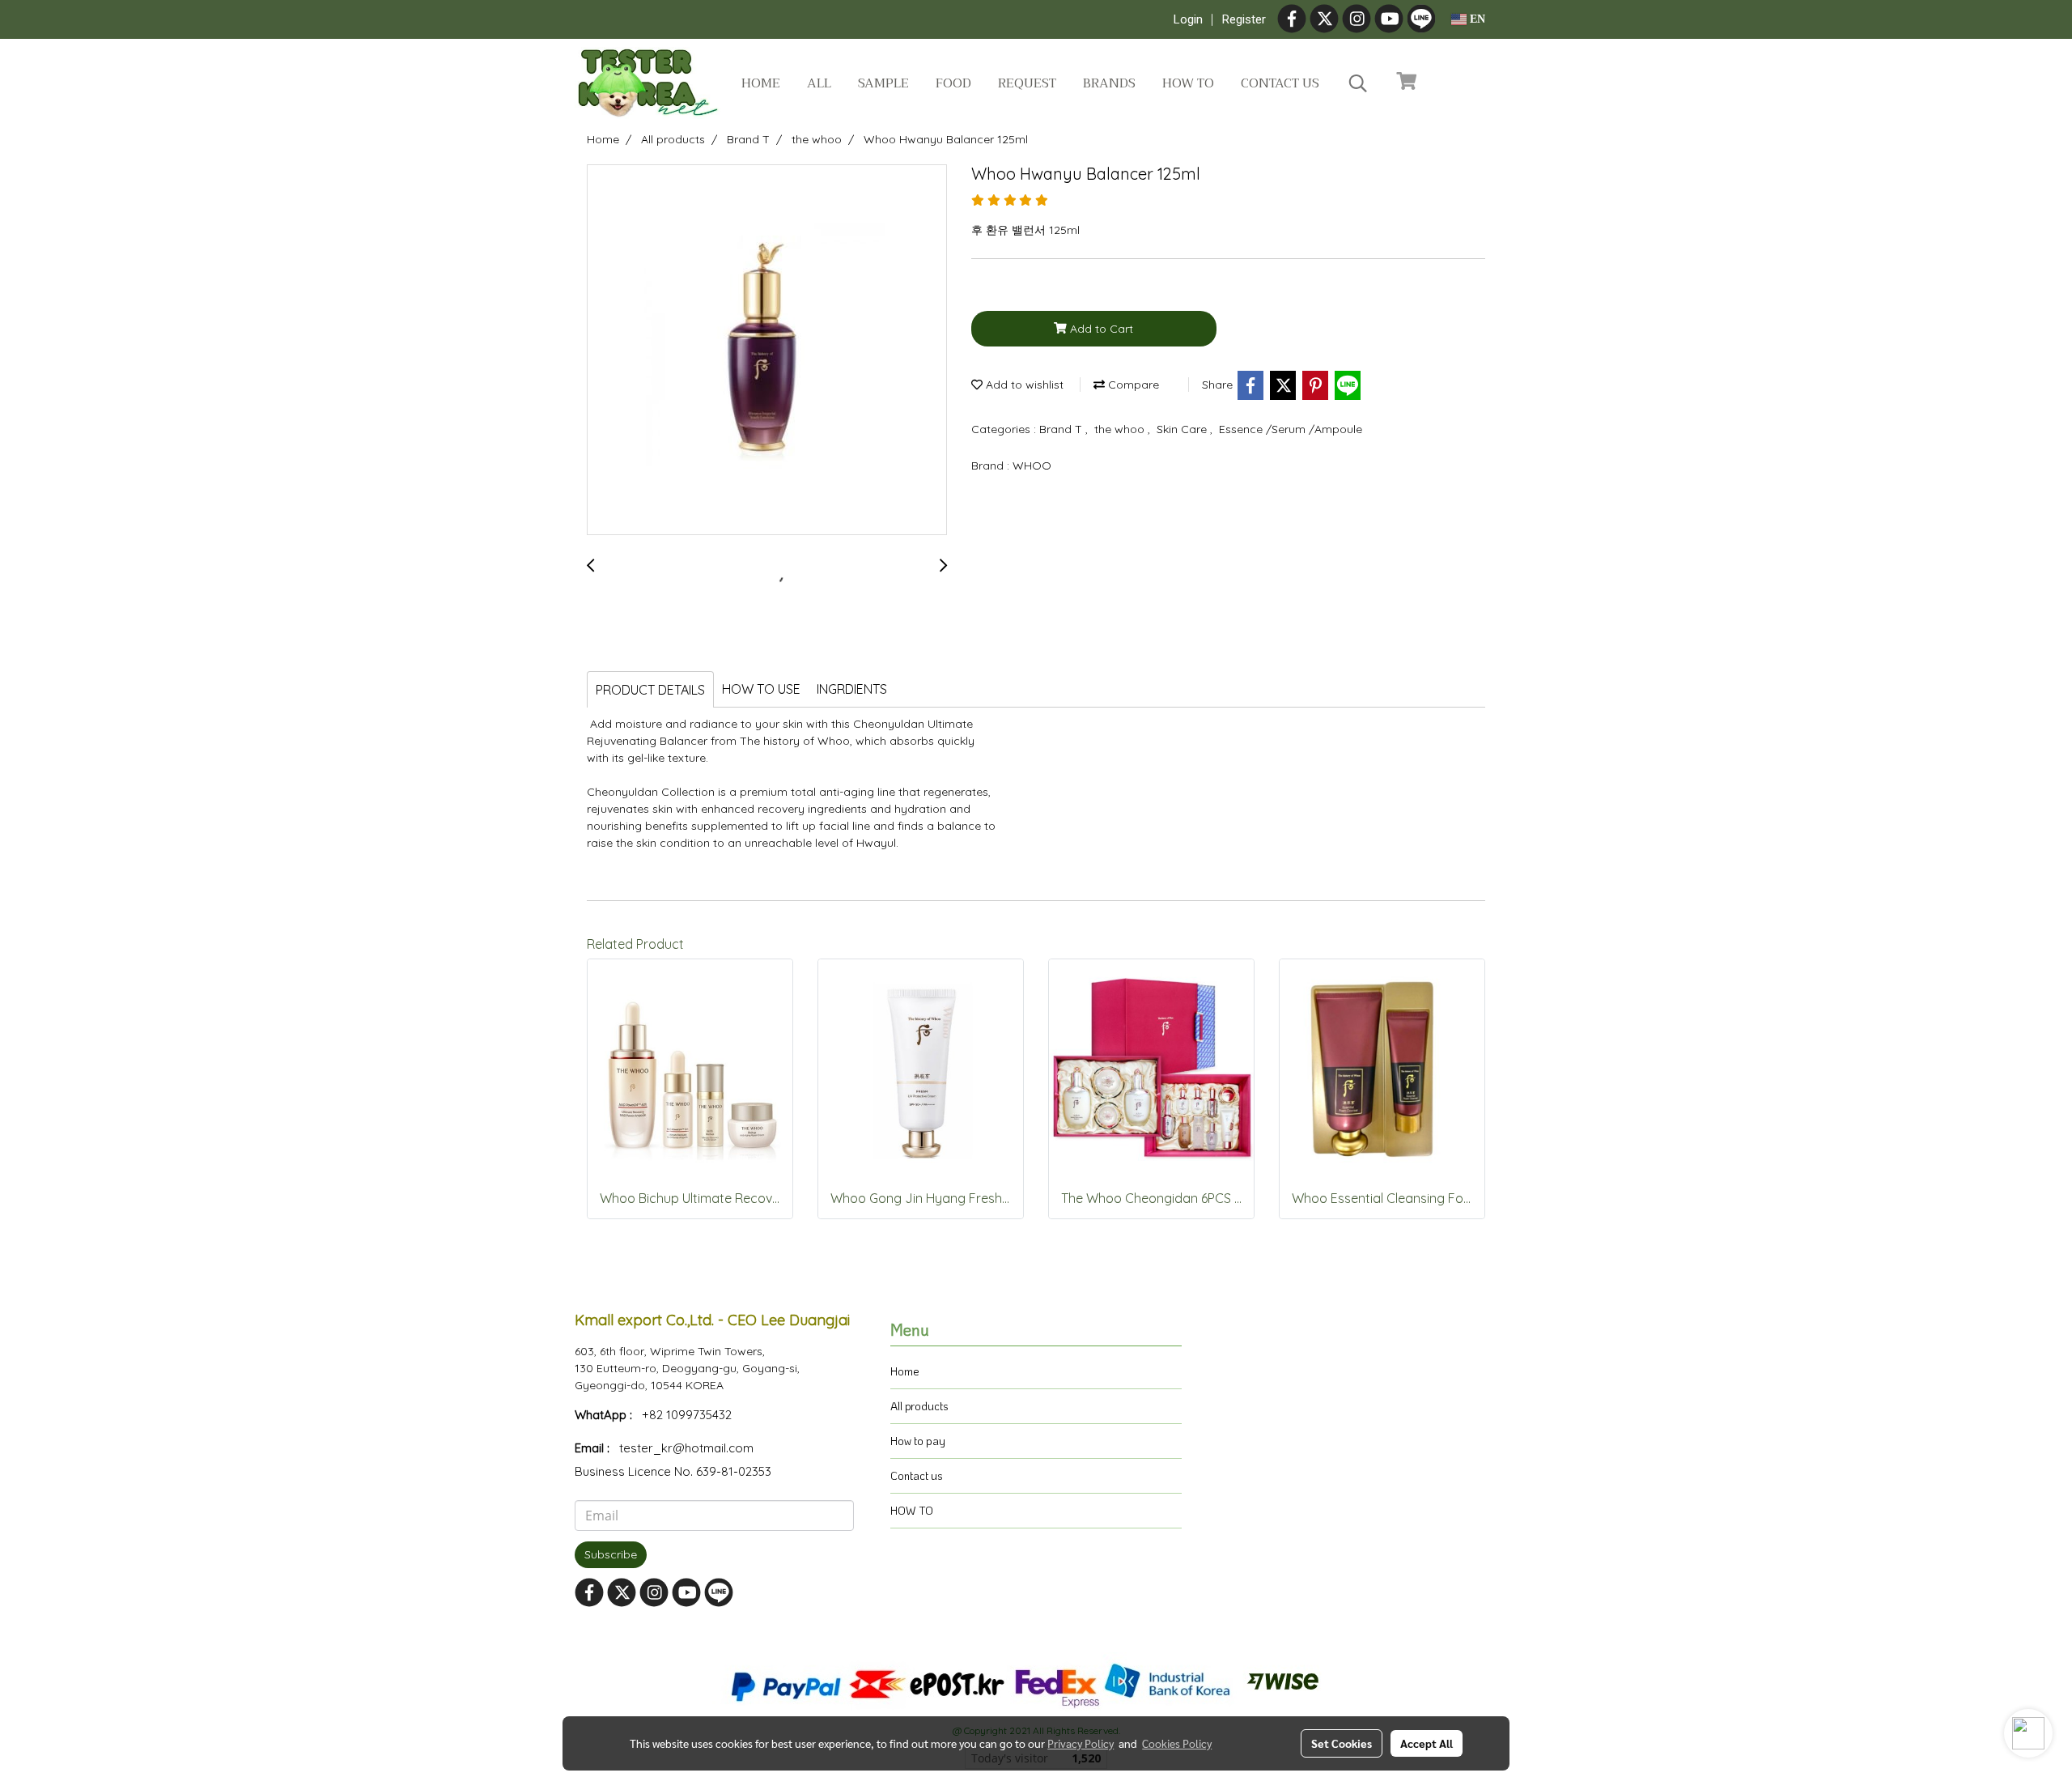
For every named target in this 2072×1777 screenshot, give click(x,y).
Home (761, 83)
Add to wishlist (1023, 385)
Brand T (1062, 429)
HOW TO (912, 1510)
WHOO (1032, 466)
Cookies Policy (1177, 1743)
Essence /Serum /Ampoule (1291, 429)
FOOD (953, 83)
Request (1027, 83)
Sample (883, 83)
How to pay (918, 1441)
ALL (819, 83)
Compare (1132, 385)
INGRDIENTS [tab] (852, 689)
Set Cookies (1342, 1743)
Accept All (1427, 1743)
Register (1244, 19)
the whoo (1121, 429)
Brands (1109, 83)
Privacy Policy (1081, 1743)
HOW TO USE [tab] (761, 689)
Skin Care (1183, 429)
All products (919, 1406)
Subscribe (611, 1554)
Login (1188, 19)
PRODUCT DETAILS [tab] (650, 690)
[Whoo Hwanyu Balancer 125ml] (767, 351)
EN (1476, 19)
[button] (1358, 83)
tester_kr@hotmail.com (686, 1448)
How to (1188, 83)
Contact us (1280, 83)
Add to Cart (1100, 329)
